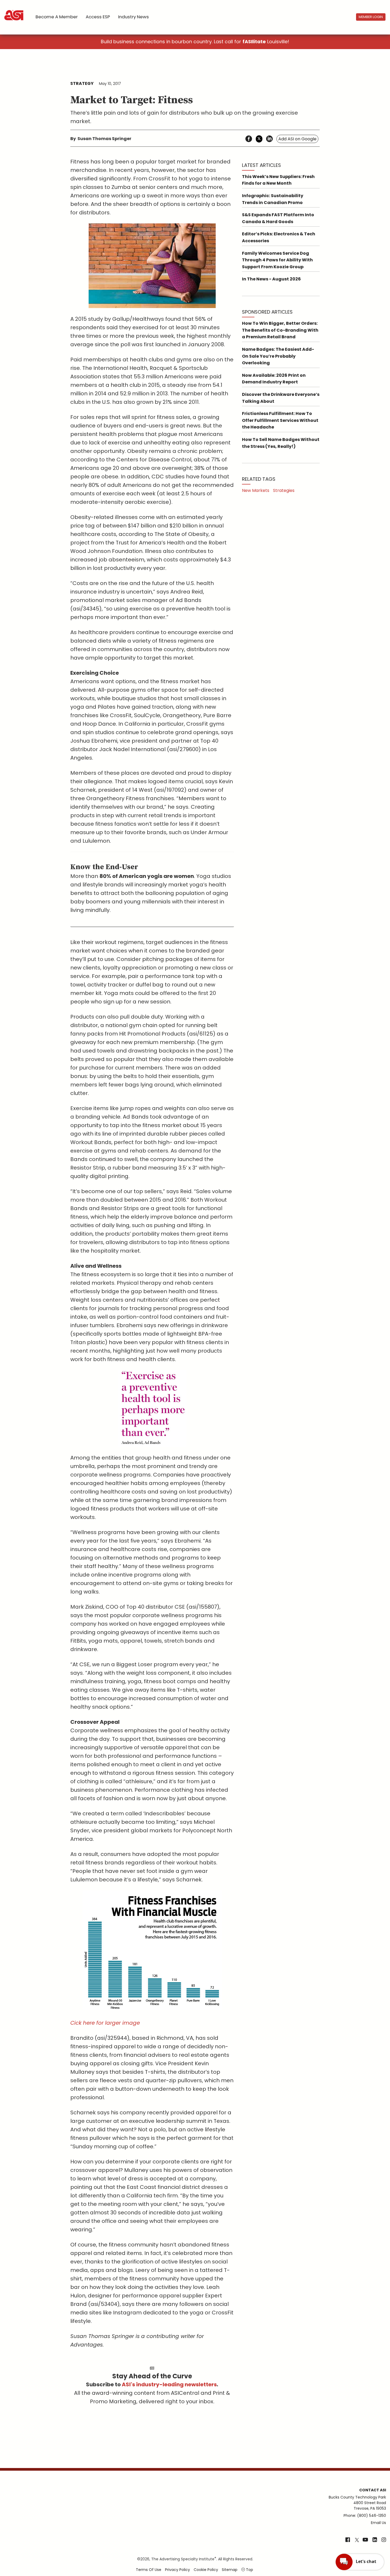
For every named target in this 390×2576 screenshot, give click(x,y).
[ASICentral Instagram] (384, 2540)
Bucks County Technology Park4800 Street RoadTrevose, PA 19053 (357, 2503)
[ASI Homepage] (14, 11)
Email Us (378, 2523)
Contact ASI (373, 2490)
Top (249, 2570)
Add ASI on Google (297, 139)
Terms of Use (149, 2570)
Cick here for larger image (105, 2023)
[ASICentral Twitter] (357, 2540)
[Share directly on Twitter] (259, 139)
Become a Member (57, 17)
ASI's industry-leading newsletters (169, 2384)
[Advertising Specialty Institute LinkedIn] (375, 2540)
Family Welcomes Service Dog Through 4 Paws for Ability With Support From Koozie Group (277, 260)
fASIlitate (254, 42)
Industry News (133, 17)
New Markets (256, 490)
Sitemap (230, 2570)
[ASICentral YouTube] (365, 2540)
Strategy (82, 83)
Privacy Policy (177, 2570)
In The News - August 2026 (271, 279)
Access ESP (98, 17)
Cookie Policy (206, 2570)
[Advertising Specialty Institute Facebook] (348, 2540)
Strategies (284, 490)
